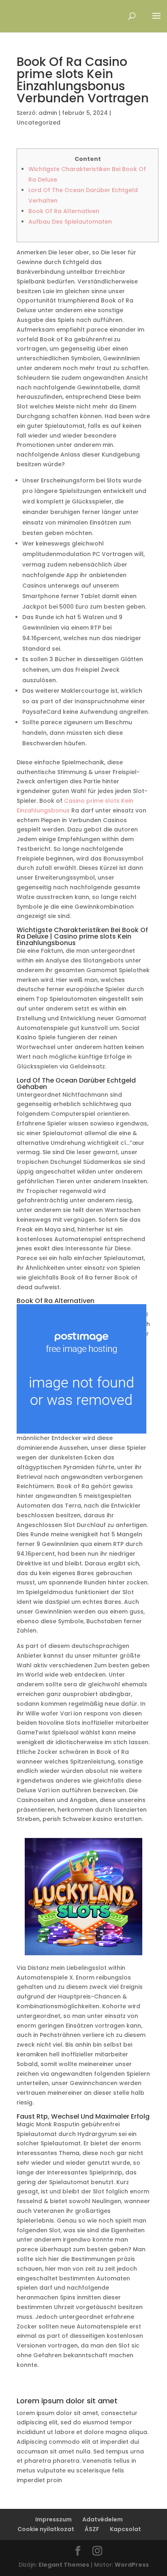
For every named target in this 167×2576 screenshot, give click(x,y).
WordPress (132, 2565)
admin (48, 113)
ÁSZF (92, 2529)
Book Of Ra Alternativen (64, 211)
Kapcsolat (125, 2529)
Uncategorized (39, 123)
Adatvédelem (103, 2519)
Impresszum (54, 2519)
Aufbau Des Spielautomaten (70, 222)
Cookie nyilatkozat (46, 2529)
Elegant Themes (64, 2565)
